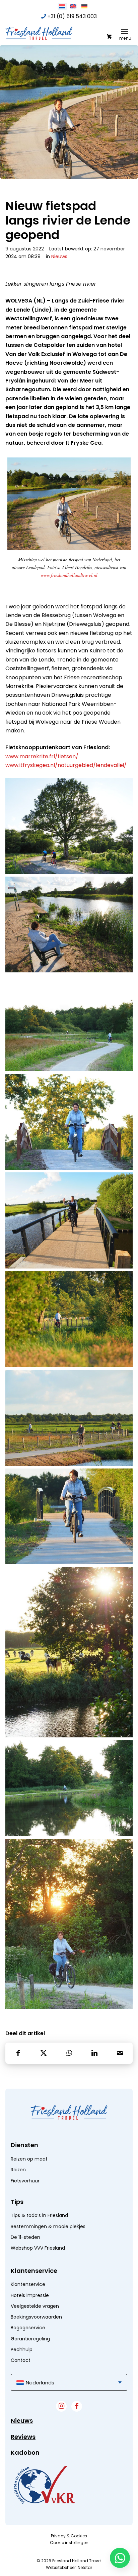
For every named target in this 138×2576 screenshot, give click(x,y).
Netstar (85, 2567)
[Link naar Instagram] (61, 2406)
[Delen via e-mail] (120, 2053)
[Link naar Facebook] (77, 2406)
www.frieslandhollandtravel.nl (69, 575)
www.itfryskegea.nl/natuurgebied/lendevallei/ (66, 765)
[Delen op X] (44, 2053)
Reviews (23, 2437)
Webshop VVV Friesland (38, 2248)
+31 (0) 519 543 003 (72, 16)
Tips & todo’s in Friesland (39, 2215)
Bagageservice (28, 2328)
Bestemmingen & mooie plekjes (48, 2226)
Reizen (18, 2170)
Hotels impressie (30, 2295)
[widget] (44, 2485)
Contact (21, 2360)
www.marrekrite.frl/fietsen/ (42, 756)
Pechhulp (22, 2349)
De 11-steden (25, 2237)
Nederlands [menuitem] (40, 2383)
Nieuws (59, 256)
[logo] (56, 33)
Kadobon (25, 2452)
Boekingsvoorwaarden (36, 2317)
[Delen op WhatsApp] (69, 2053)
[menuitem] (126, 31)
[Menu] (124, 31)
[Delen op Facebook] (18, 2053)
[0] (109, 36)
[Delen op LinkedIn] (94, 2053)
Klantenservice (28, 2284)
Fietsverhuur (25, 2181)
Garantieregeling (30, 2339)
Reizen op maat (29, 2159)
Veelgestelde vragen (35, 2306)
